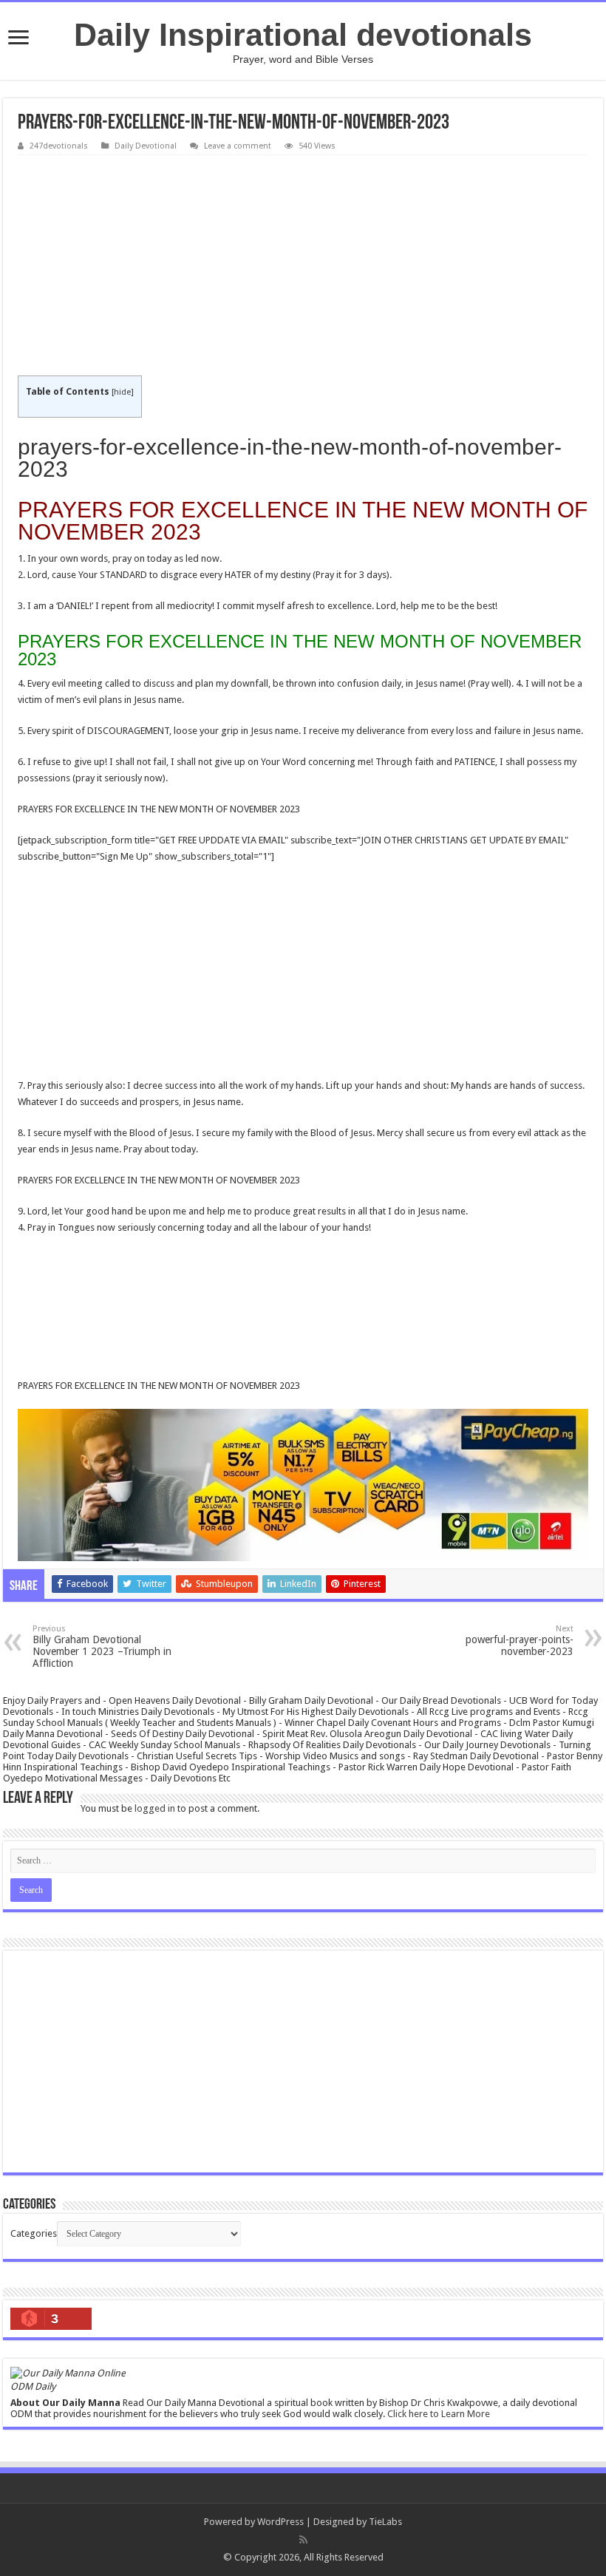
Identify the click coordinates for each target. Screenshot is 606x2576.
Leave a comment (238, 146)
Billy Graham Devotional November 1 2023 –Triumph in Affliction (102, 1646)
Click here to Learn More (439, 2414)
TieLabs (385, 2522)
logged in (155, 1808)
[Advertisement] (303, 266)
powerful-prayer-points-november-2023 (520, 1641)
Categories (34, 2233)
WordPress (280, 2522)
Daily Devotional (146, 146)
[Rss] (303, 2540)
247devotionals (59, 146)
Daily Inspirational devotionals (303, 35)
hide (122, 392)
